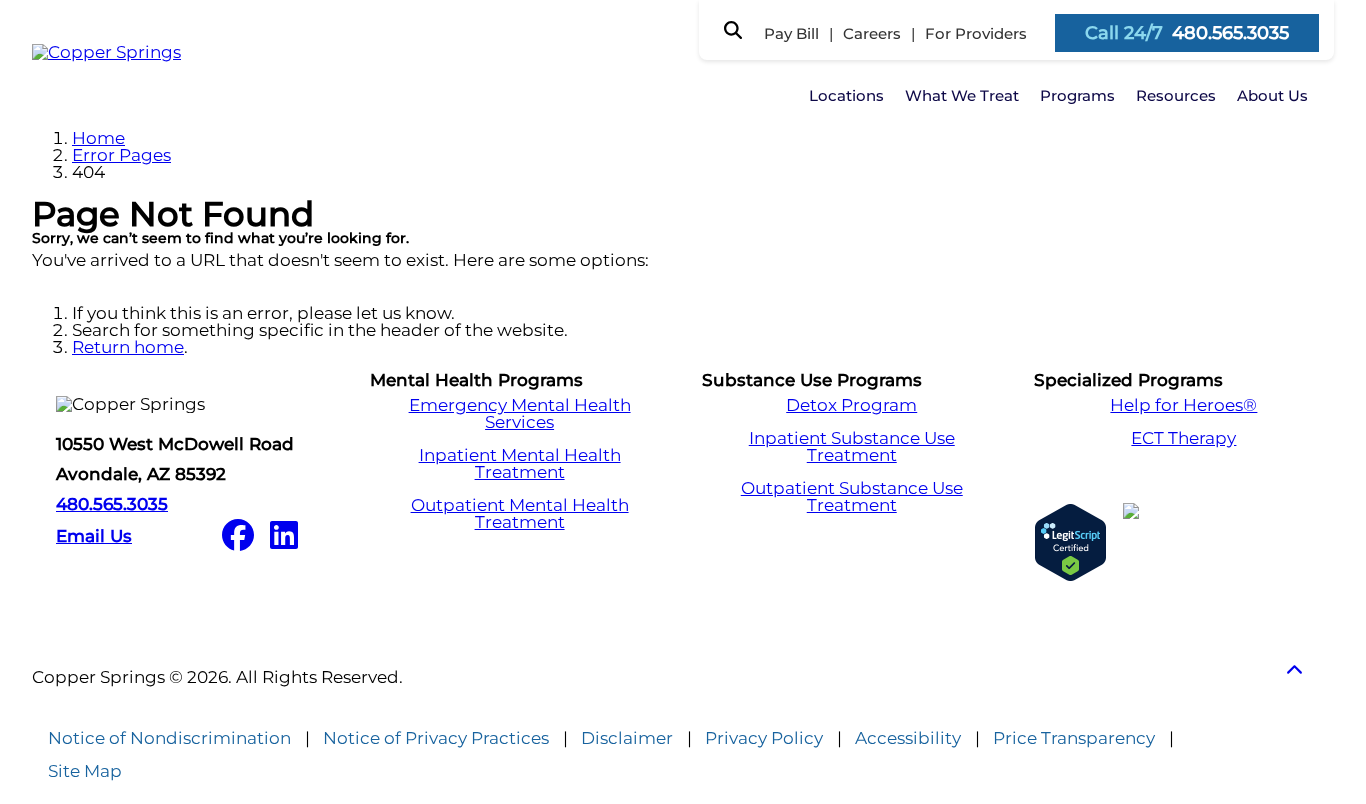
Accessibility (908, 738)
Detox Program (851, 405)
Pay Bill (791, 33)
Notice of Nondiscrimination (169, 738)
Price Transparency (1074, 738)
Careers (872, 33)
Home (98, 138)
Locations (846, 95)
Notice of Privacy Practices (436, 738)
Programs (1077, 95)
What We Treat (962, 95)
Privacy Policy (764, 738)
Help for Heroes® (1183, 405)
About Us (1272, 95)
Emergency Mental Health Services (520, 414)
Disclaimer (627, 738)
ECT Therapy (1183, 438)
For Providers (976, 33)
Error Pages (121, 155)
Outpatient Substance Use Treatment (852, 497)
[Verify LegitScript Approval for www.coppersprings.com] (1070, 542)
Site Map (85, 771)
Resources (1176, 95)
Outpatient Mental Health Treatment (520, 514)
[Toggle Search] (733, 30)
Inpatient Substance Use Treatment (852, 447)
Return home (128, 347)
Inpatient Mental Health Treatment (520, 464)
